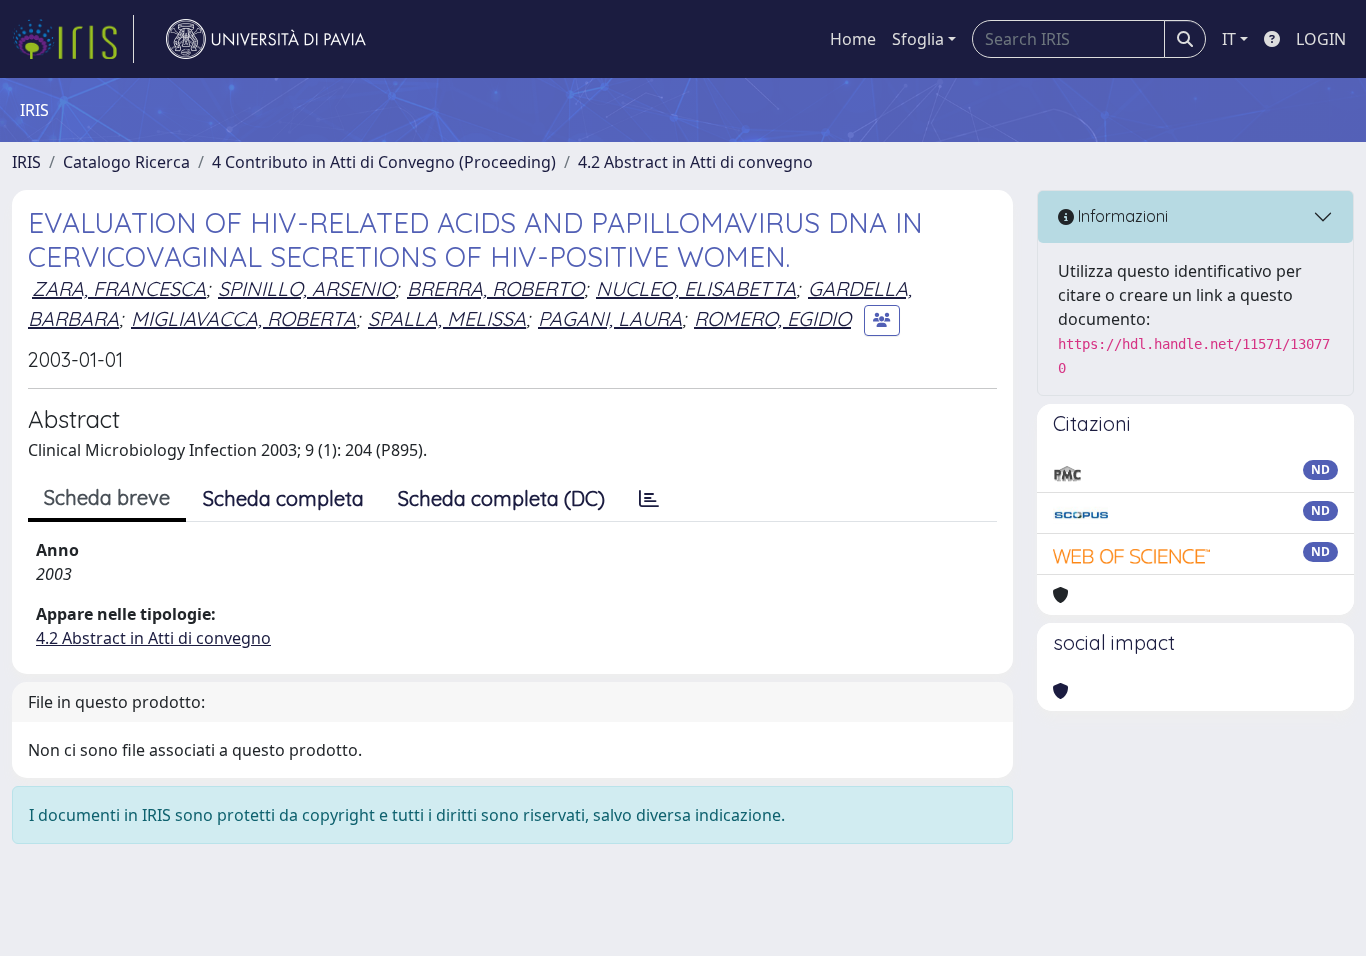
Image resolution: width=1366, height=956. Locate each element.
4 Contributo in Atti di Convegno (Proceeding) (384, 162)
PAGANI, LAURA (610, 318)
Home (853, 39)
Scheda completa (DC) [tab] (501, 498)
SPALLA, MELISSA (447, 318)
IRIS (26, 162)
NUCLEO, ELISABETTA (696, 288)
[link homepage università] (266, 39)
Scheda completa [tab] (283, 498)
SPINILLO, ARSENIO (306, 288)
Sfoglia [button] (918, 39)
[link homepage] (73, 39)
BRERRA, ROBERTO (495, 288)
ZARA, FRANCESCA (119, 288)
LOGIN (1321, 39)
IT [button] (1229, 39)
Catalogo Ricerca (126, 162)
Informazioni (1121, 216)
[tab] (649, 499)
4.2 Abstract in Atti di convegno (695, 162)
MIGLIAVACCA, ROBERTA (243, 318)
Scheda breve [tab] (107, 497)
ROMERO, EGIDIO (772, 318)
